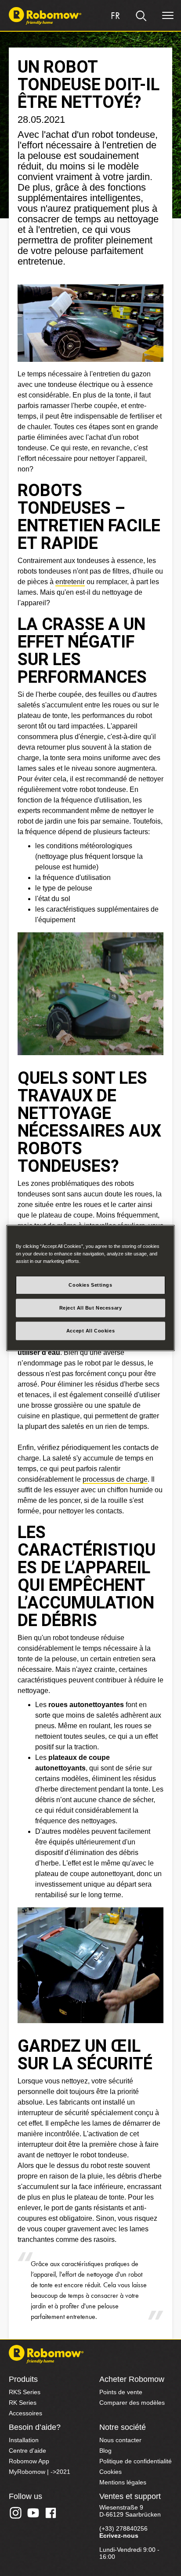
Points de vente (121, 2392)
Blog (105, 2451)
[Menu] (168, 16)
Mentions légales (123, 2482)
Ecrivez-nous (119, 2536)
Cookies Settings (90, 1285)
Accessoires (25, 2413)
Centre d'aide (27, 2451)
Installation (24, 2440)
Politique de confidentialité (136, 2461)
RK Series (23, 2403)
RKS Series (25, 2392)
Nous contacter (120, 2440)
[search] (141, 16)
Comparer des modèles (132, 2403)
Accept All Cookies (90, 1331)
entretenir (70, 582)
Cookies (110, 2472)
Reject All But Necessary (91, 1308)
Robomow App (29, 2461)
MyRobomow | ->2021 (40, 2472)
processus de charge (115, 1479)
